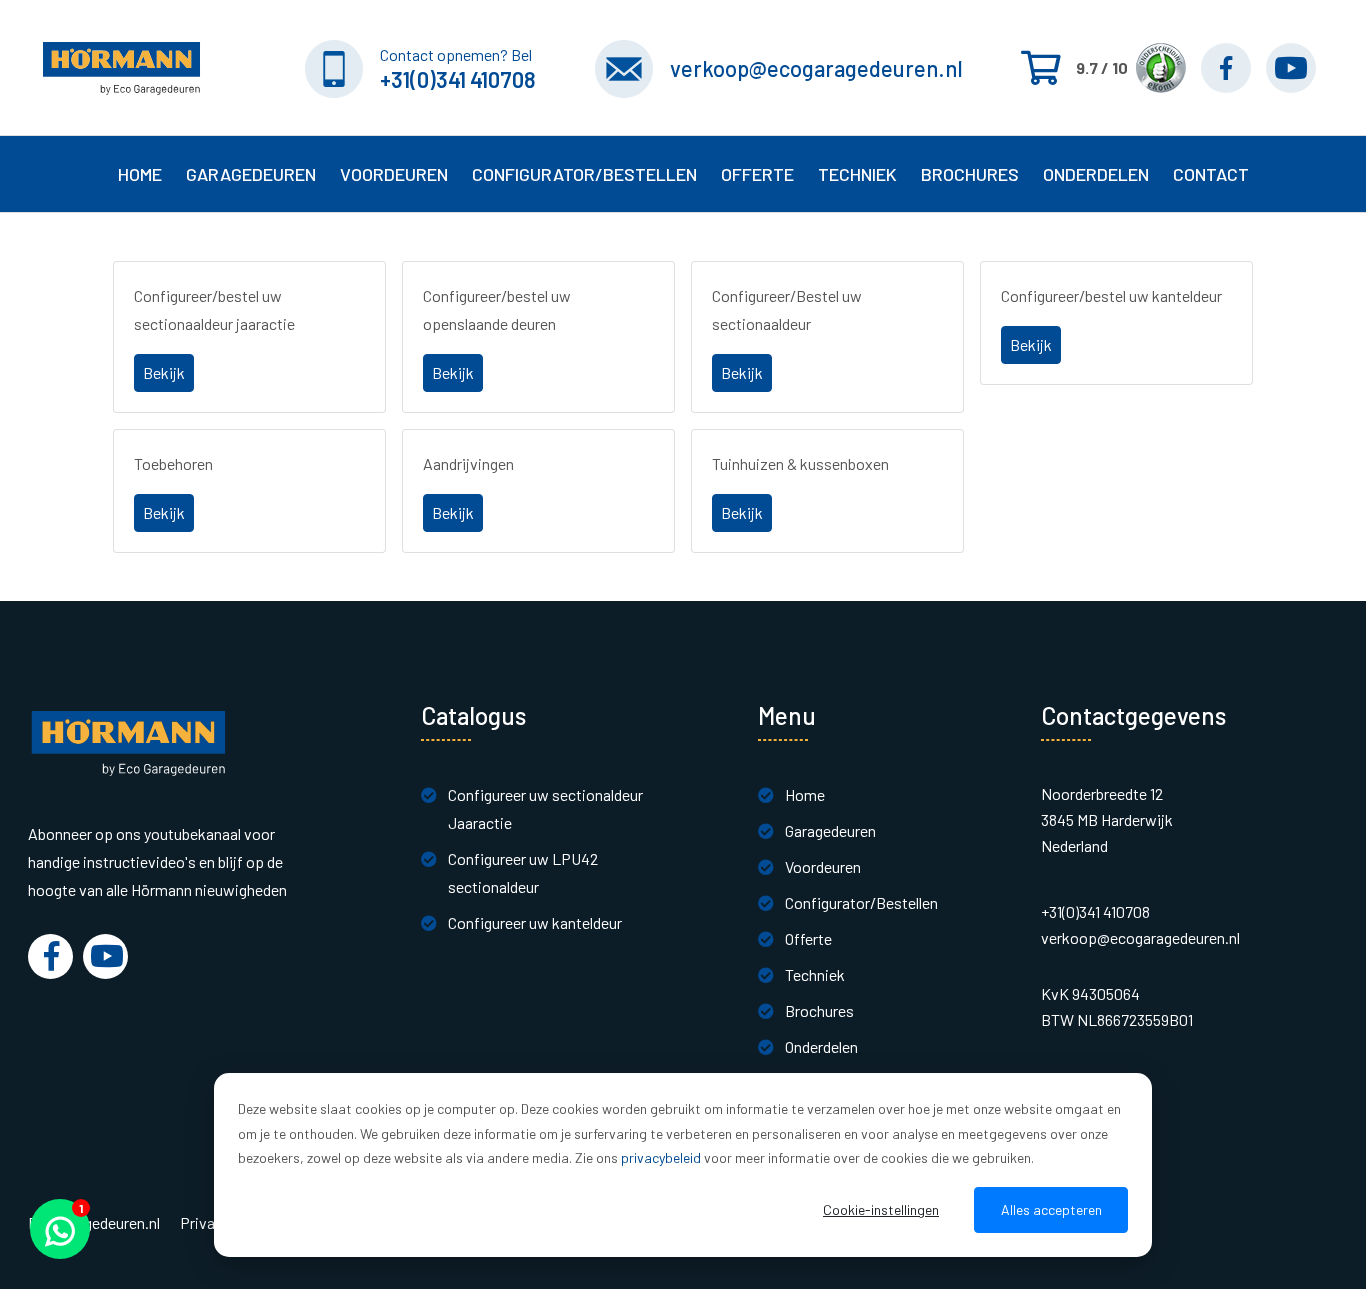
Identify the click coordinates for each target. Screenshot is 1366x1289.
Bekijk (164, 372)
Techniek (815, 974)
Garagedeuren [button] (251, 174)
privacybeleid (661, 1157)
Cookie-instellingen (881, 1209)
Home (140, 174)
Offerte (808, 938)
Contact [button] (1211, 174)
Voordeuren (394, 174)
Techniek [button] (857, 174)
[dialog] (683, 1165)
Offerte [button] (757, 174)
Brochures (970, 174)
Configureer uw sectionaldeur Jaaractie (545, 808)
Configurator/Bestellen (861, 902)
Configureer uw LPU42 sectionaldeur (523, 872)
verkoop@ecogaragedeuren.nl (816, 68)
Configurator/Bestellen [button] (584, 174)
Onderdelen (1096, 174)
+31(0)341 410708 (458, 79)
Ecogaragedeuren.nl (94, 1223)
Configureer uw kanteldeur (535, 922)
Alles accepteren (1051, 1209)
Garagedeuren (830, 830)
